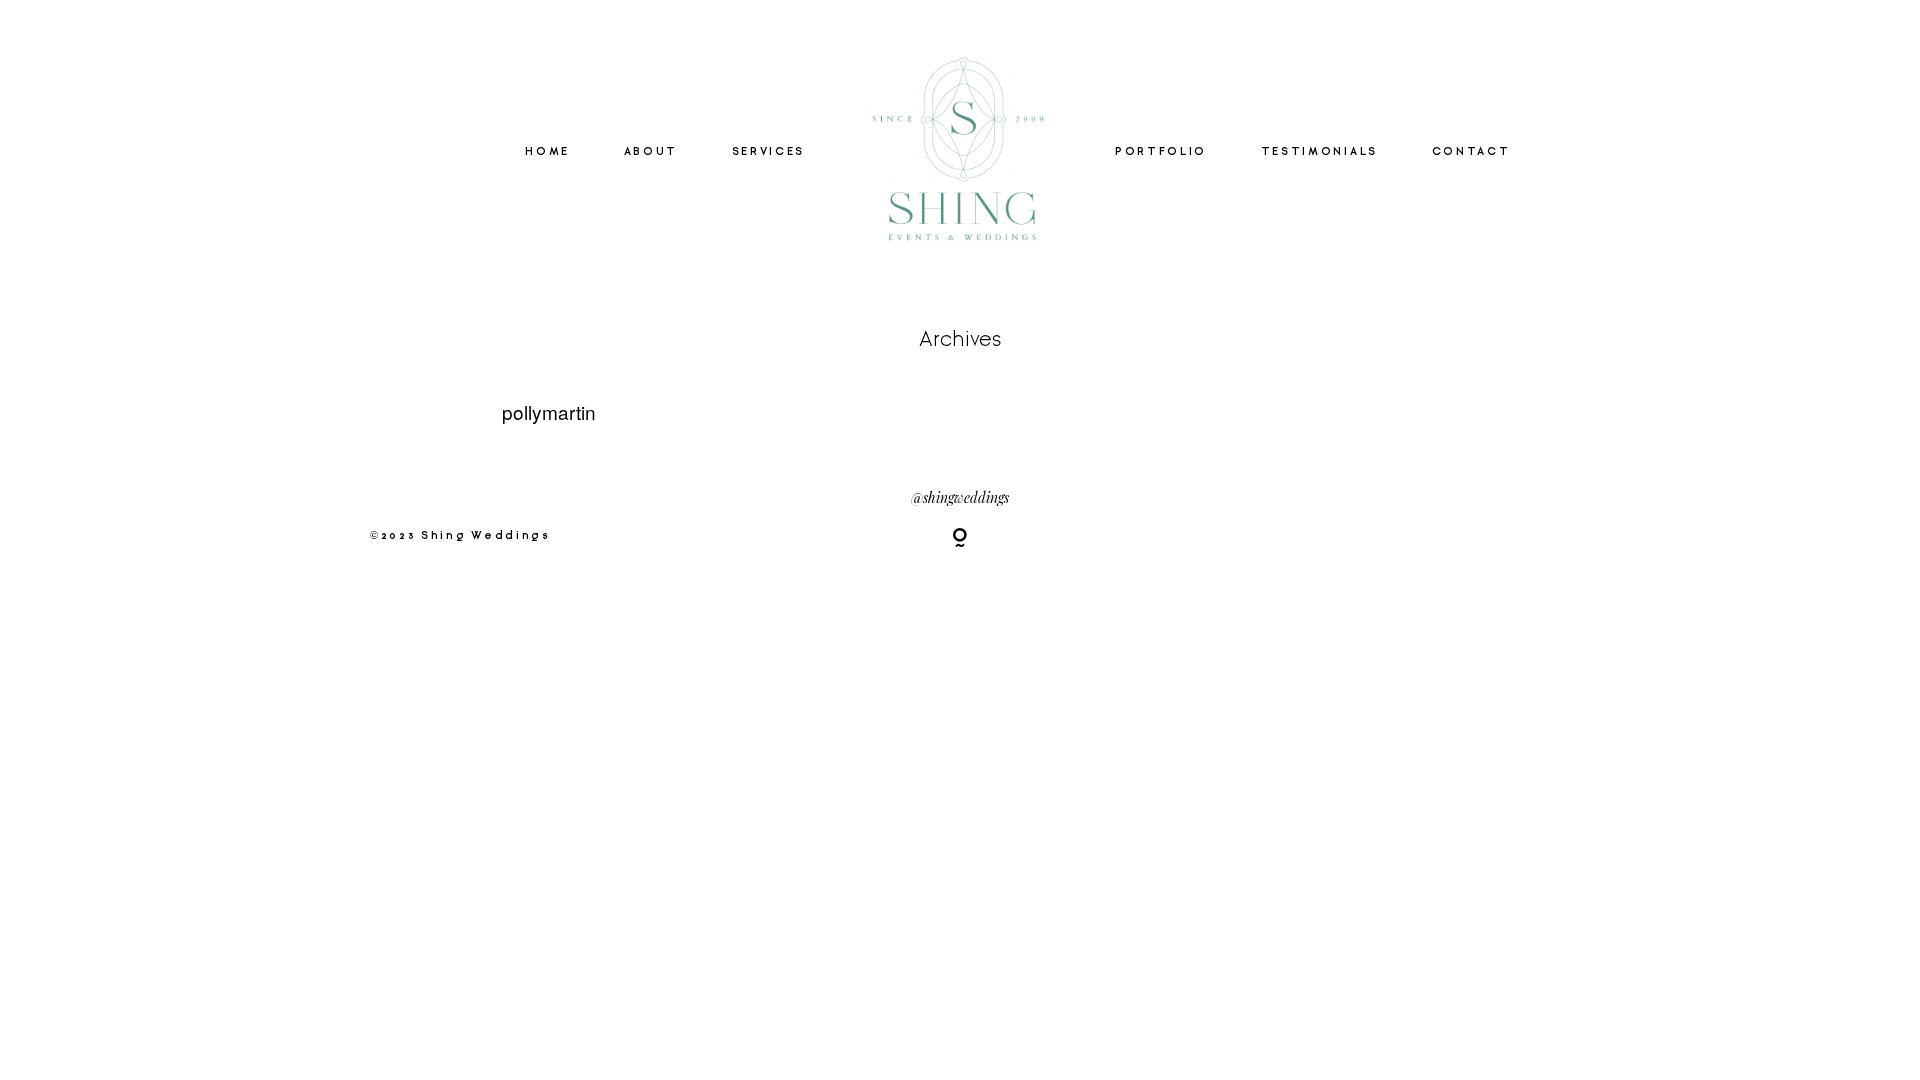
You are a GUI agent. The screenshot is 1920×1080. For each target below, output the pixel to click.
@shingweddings (960, 497)
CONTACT (1471, 152)
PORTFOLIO (1161, 152)
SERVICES (768, 152)
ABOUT (651, 152)
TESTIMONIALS (1319, 152)
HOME (547, 152)
